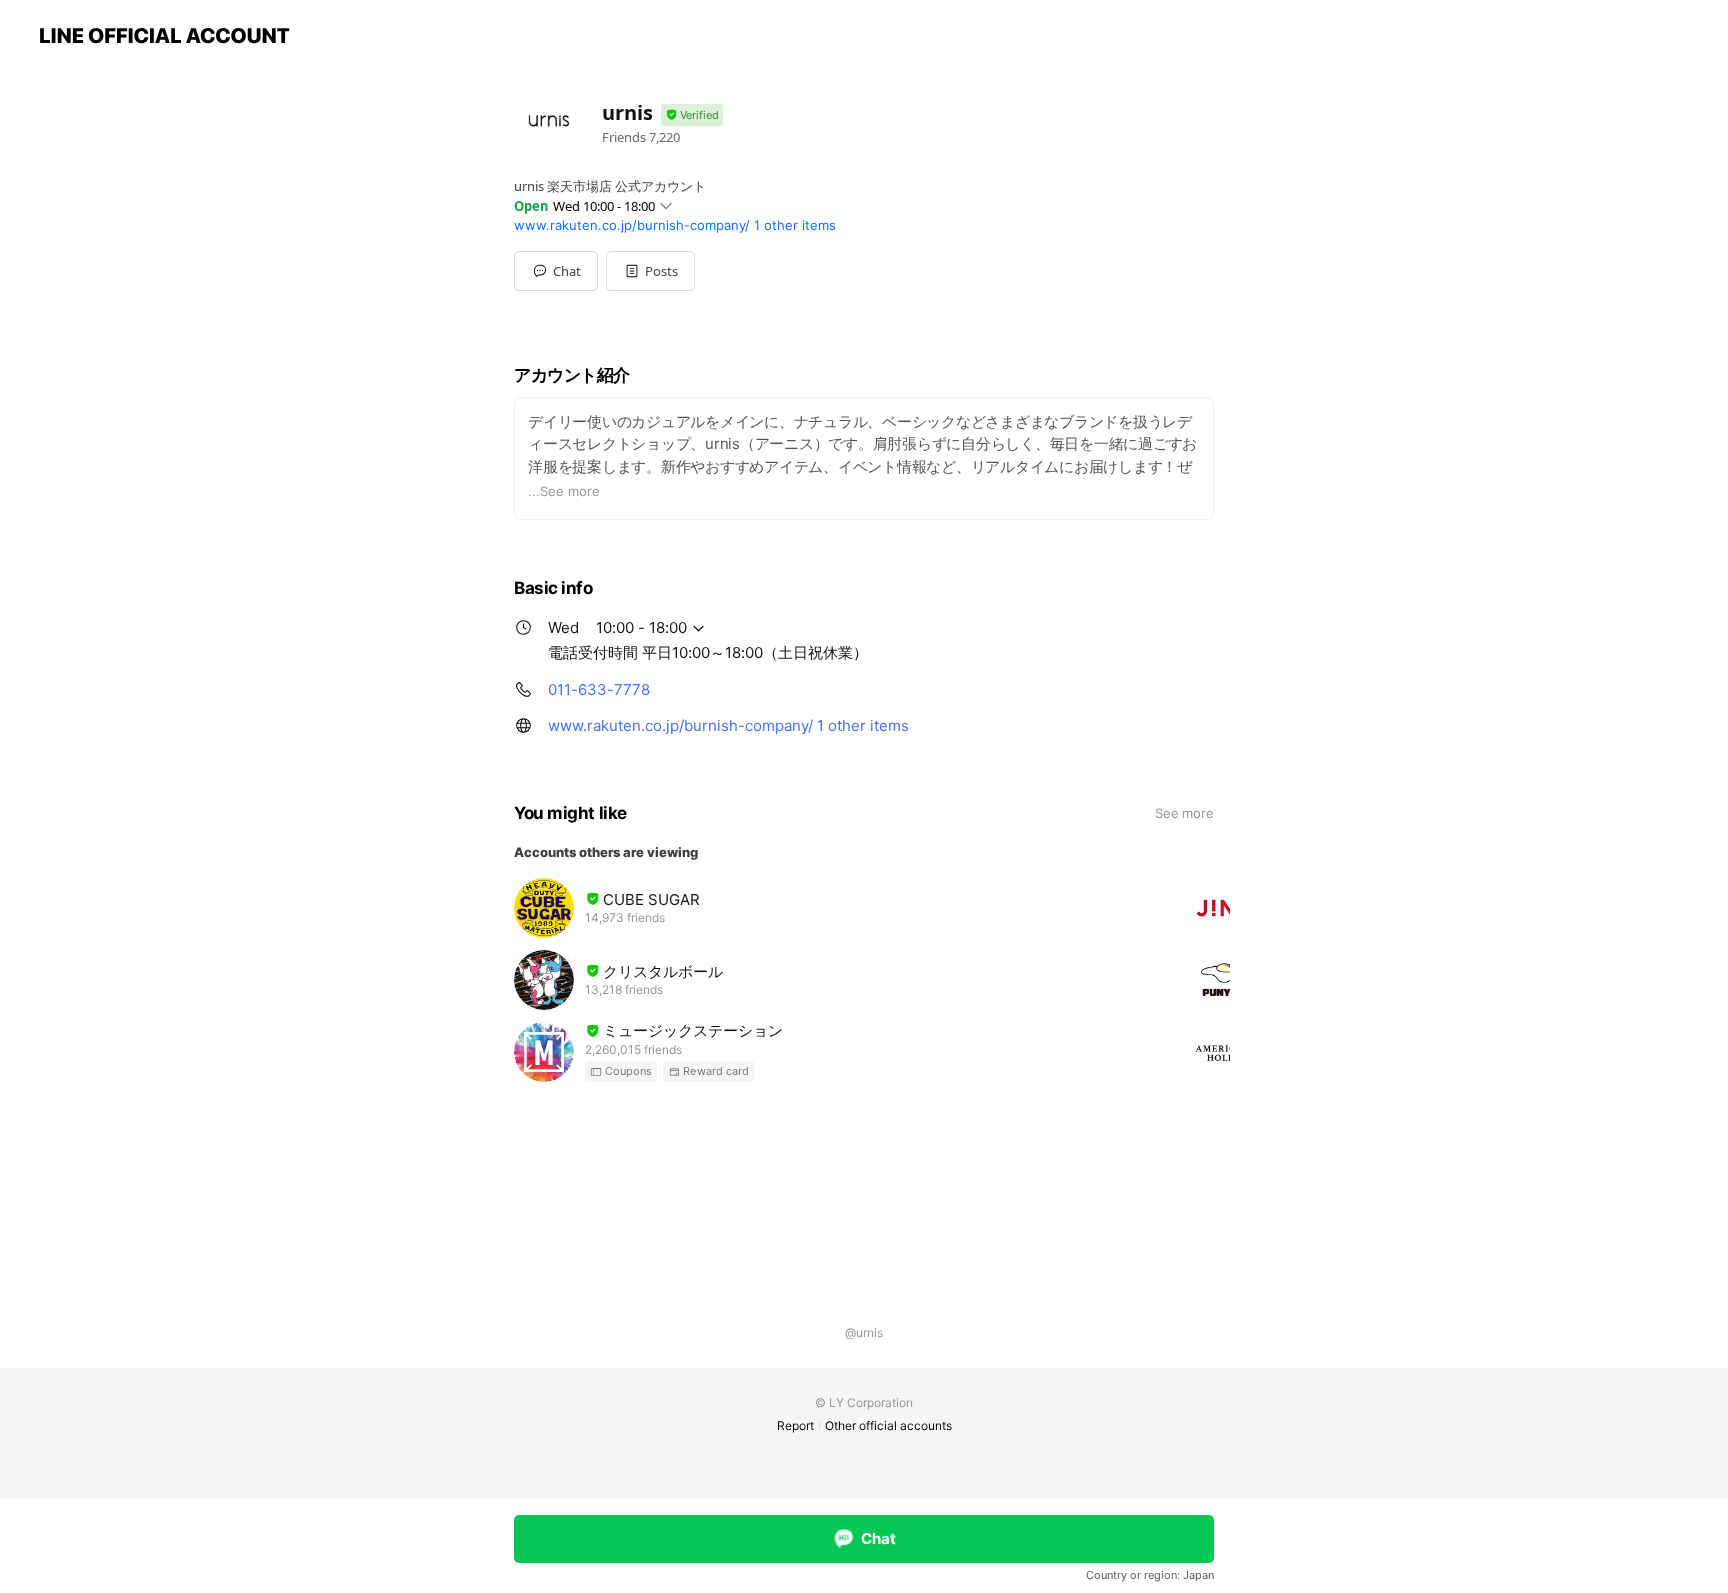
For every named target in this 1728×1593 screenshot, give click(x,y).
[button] (650, 271)
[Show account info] (692, 115)
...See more (564, 491)
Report (795, 1425)
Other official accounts (888, 1425)
